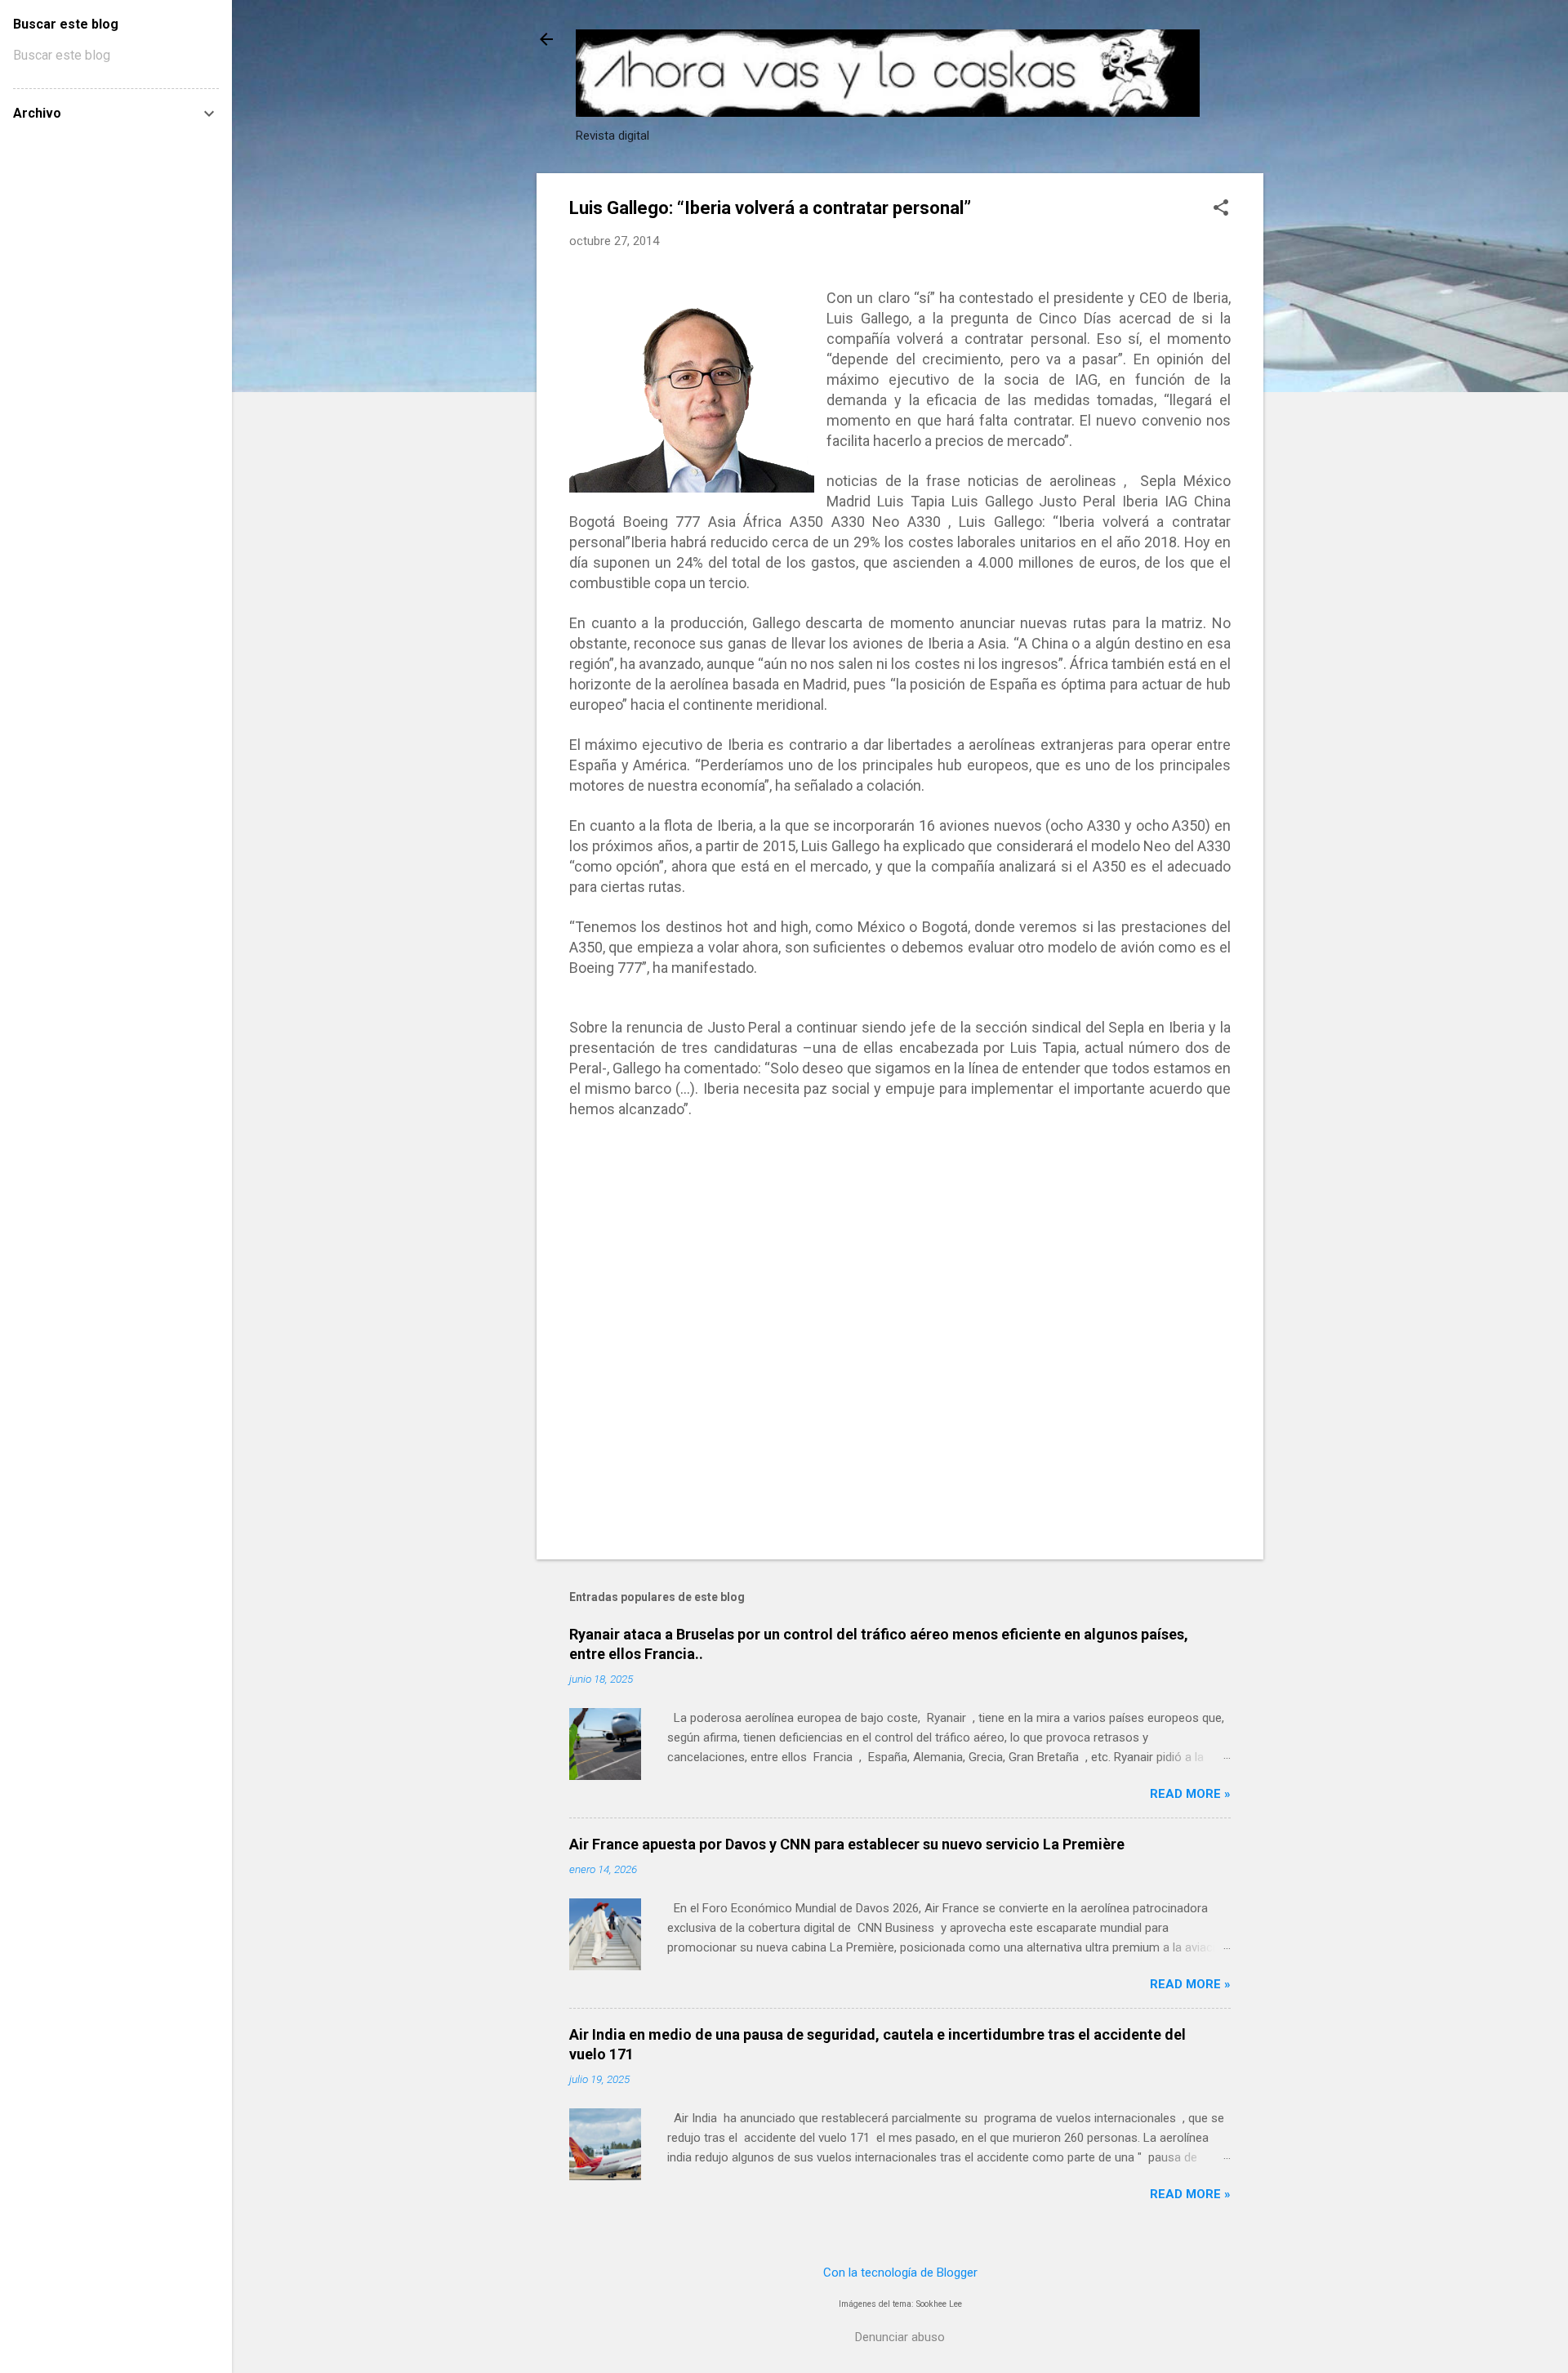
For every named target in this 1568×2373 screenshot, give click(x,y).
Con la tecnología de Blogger (900, 2273)
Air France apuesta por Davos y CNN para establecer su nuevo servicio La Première (847, 1844)
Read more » (1190, 1794)
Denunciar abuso (900, 2337)
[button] (1221, 209)
